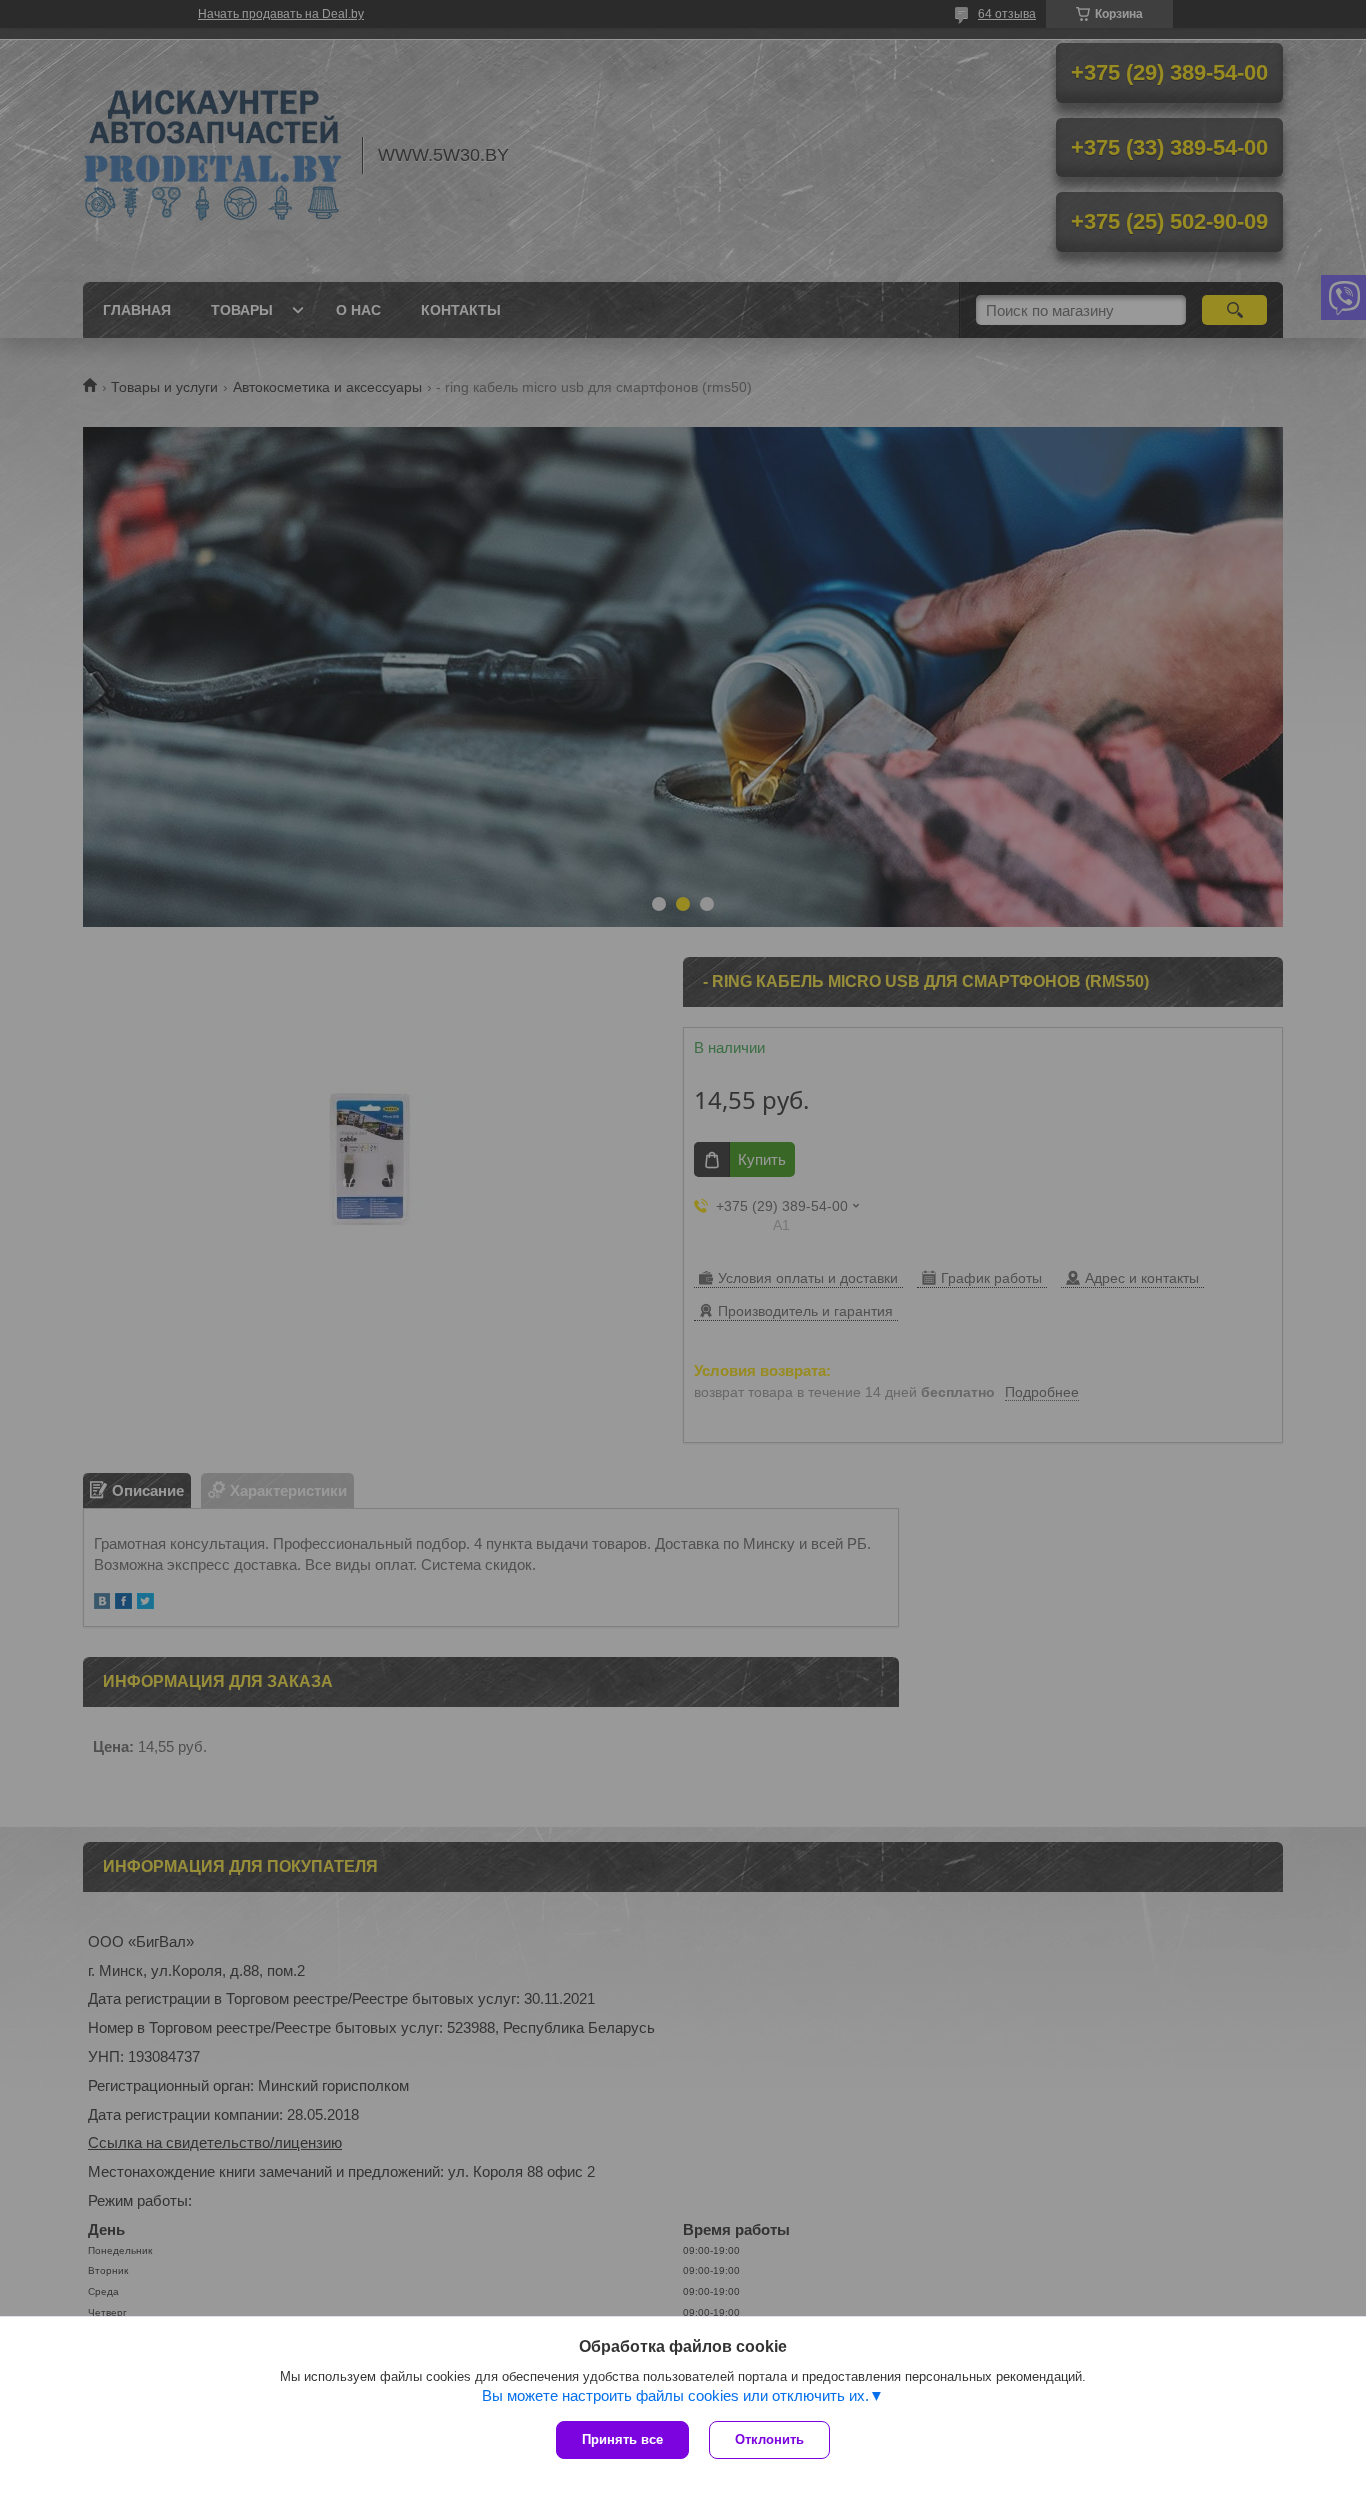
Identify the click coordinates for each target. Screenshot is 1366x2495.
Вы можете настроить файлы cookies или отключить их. (675, 2395)
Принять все (622, 2439)
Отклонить (769, 2439)
